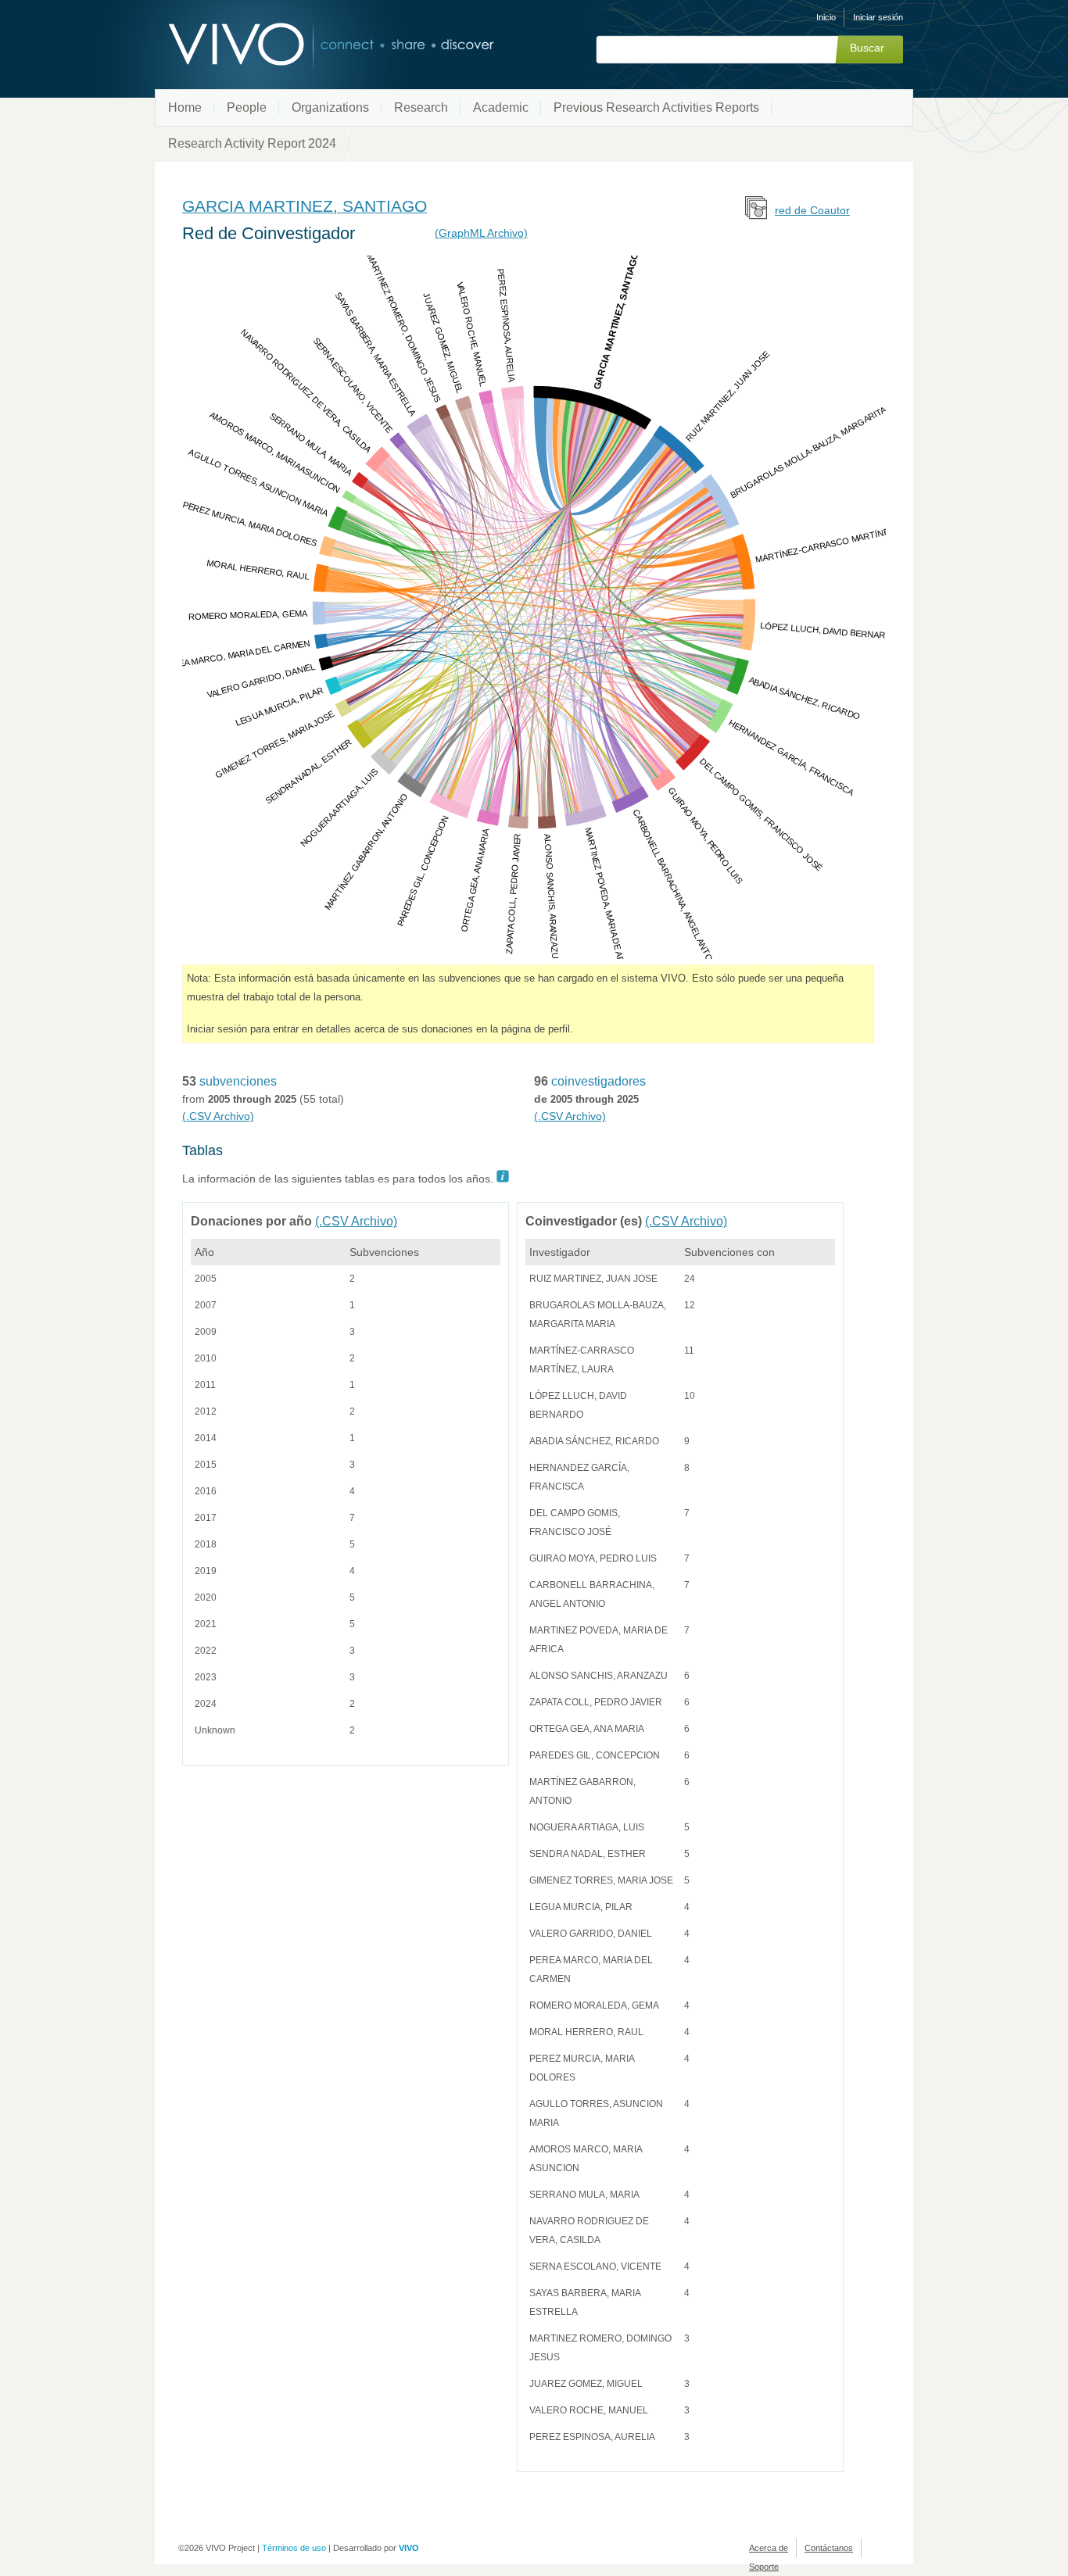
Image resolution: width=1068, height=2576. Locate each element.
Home (185, 107)
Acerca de (769, 2548)
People (247, 107)
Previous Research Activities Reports (656, 107)
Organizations (330, 107)
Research (421, 107)
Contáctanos (829, 2548)
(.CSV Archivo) (218, 1116)
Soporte (764, 2567)
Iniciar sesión (878, 17)
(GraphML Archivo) (481, 233)
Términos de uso (294, 2548)
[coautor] (757, 215)
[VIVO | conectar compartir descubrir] (306, 45)
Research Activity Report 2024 (252, 143)
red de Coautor (812, 210)
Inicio (826, 17)
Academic (501, 107)
